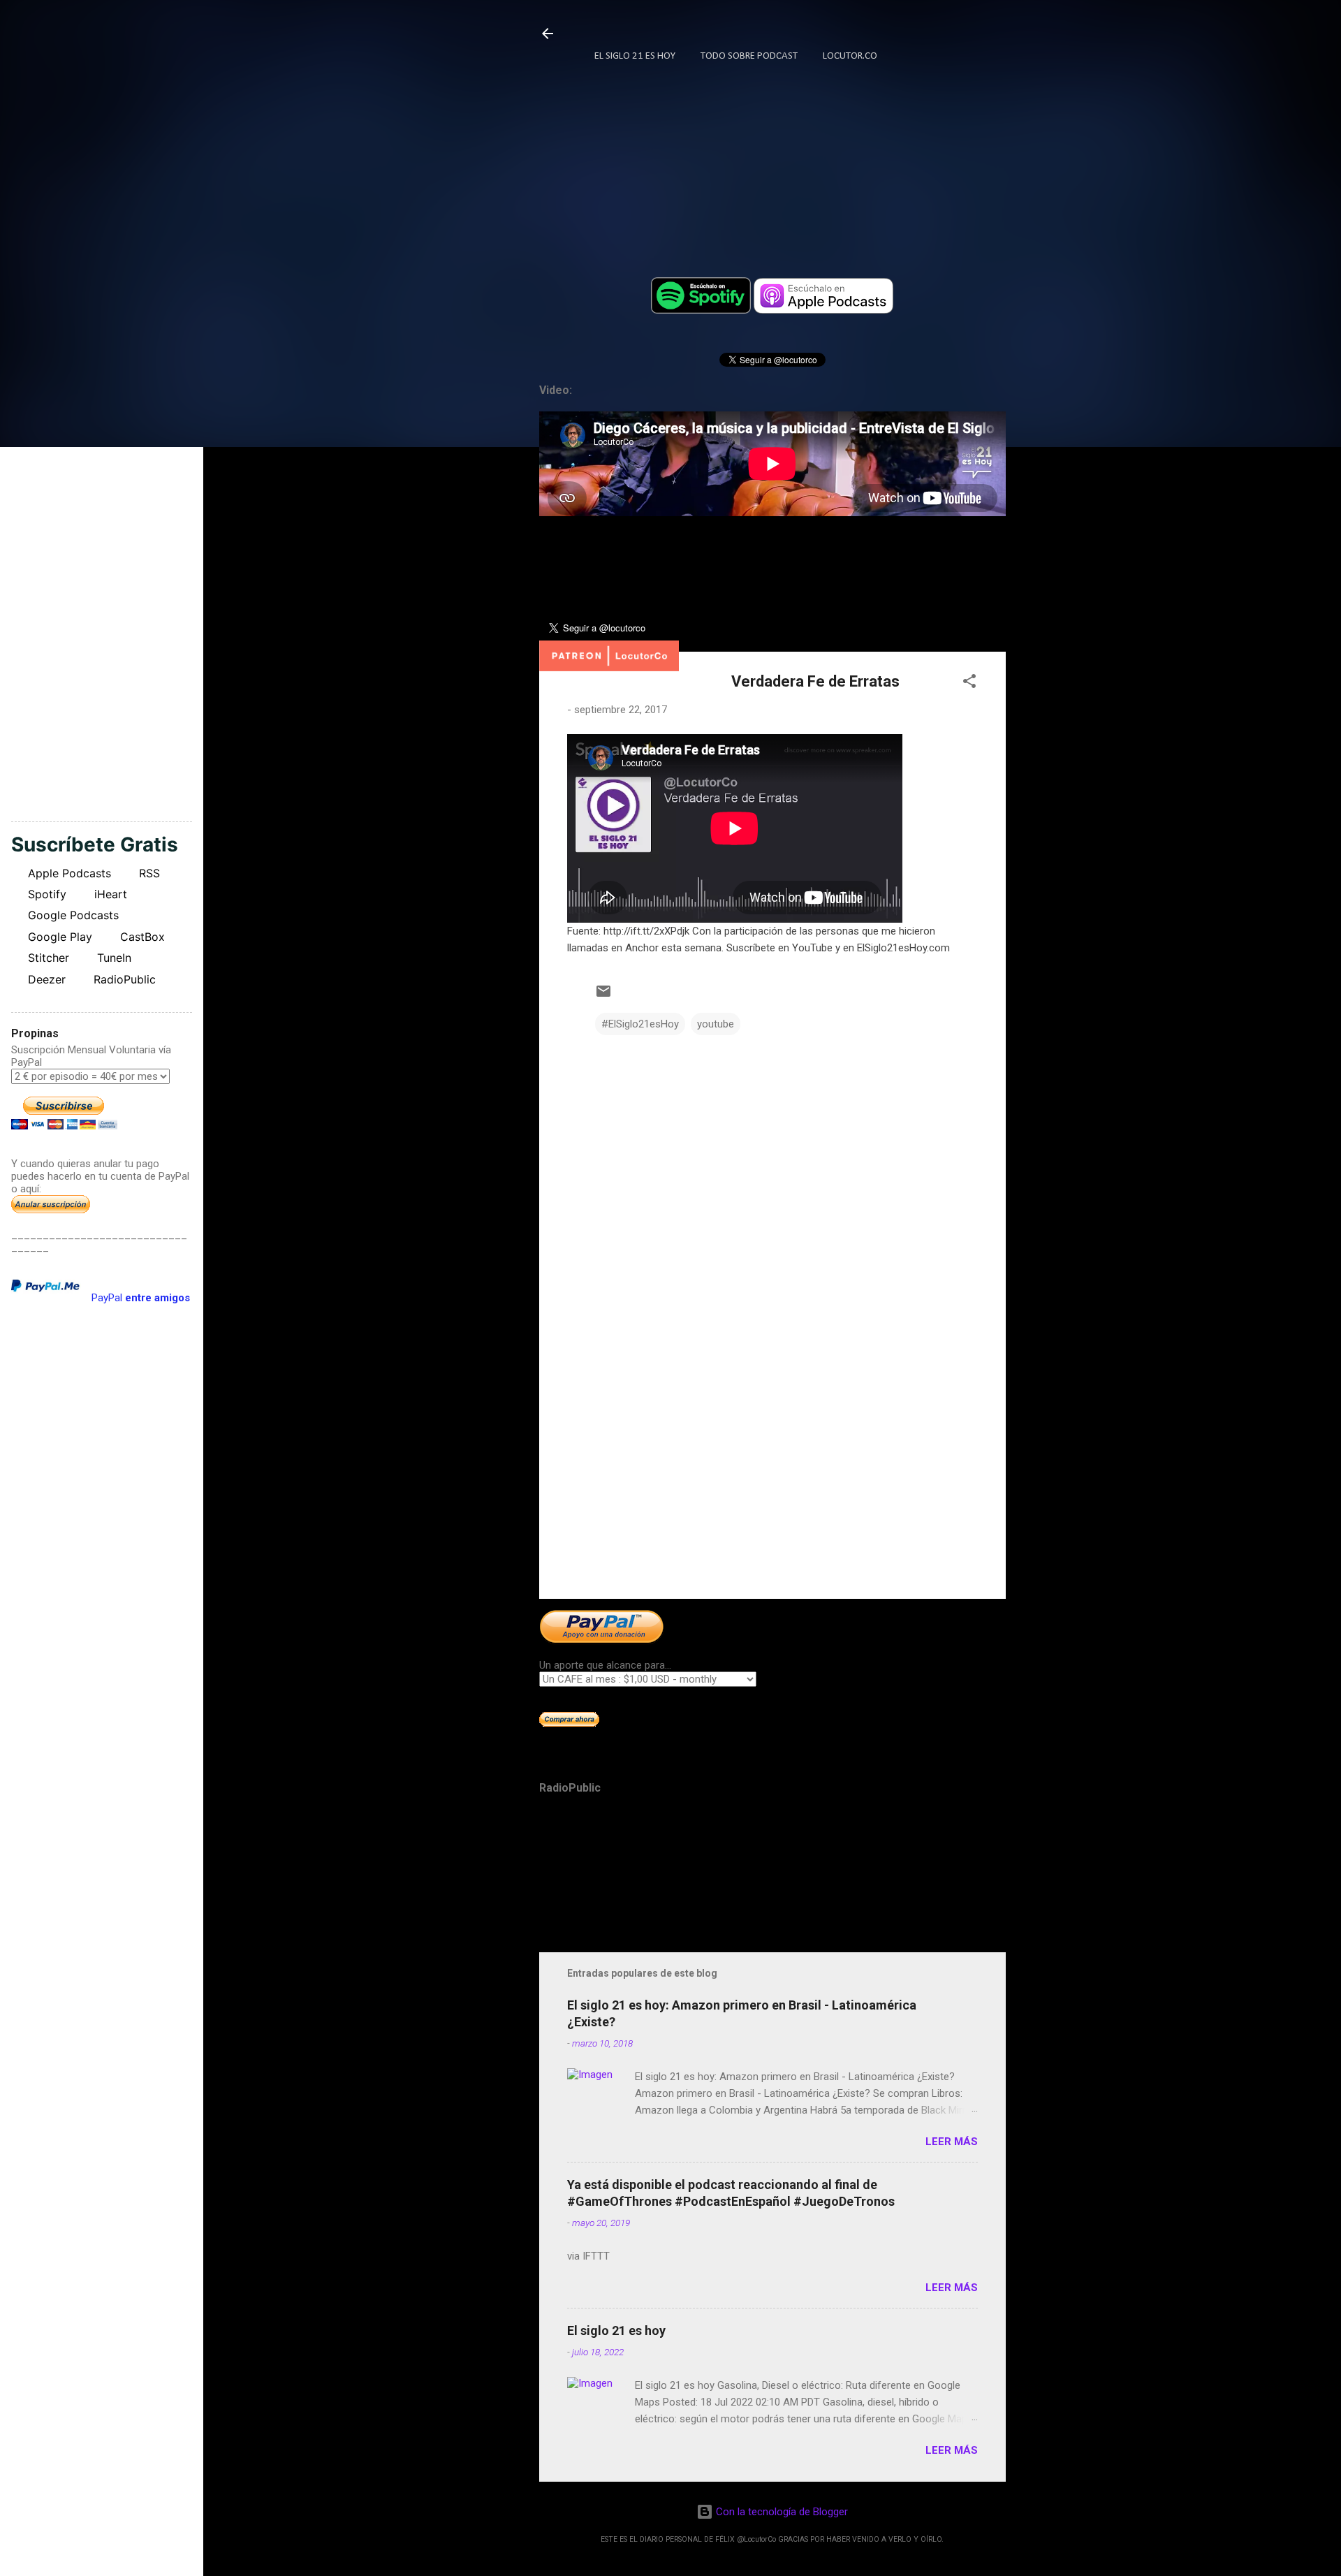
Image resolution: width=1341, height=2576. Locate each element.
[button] (969, 683)
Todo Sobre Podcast (749, 56)
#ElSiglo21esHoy (640, 1024)
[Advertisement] (772, 1469)
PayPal (141, 1298)
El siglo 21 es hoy (616, 2330)
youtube (716, 1024)
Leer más (952, 2142)
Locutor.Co (850, 56)
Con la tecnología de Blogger (781, 2512)
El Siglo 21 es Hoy (635, 56)
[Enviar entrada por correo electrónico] (603, 996)
